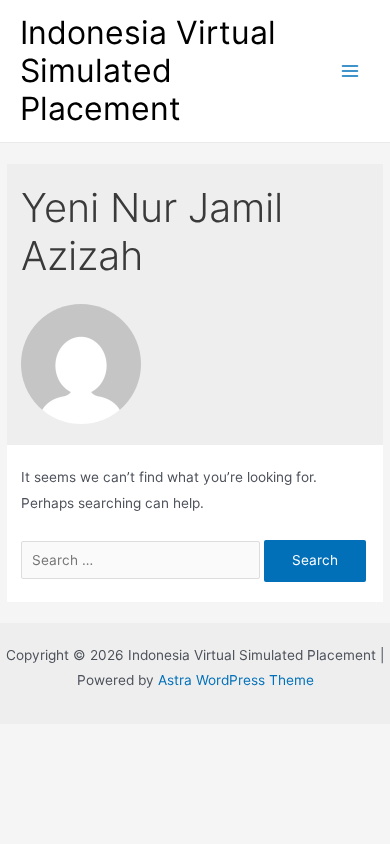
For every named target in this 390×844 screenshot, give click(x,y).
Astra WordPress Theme (236, 680)
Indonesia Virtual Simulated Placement (148, 71)
